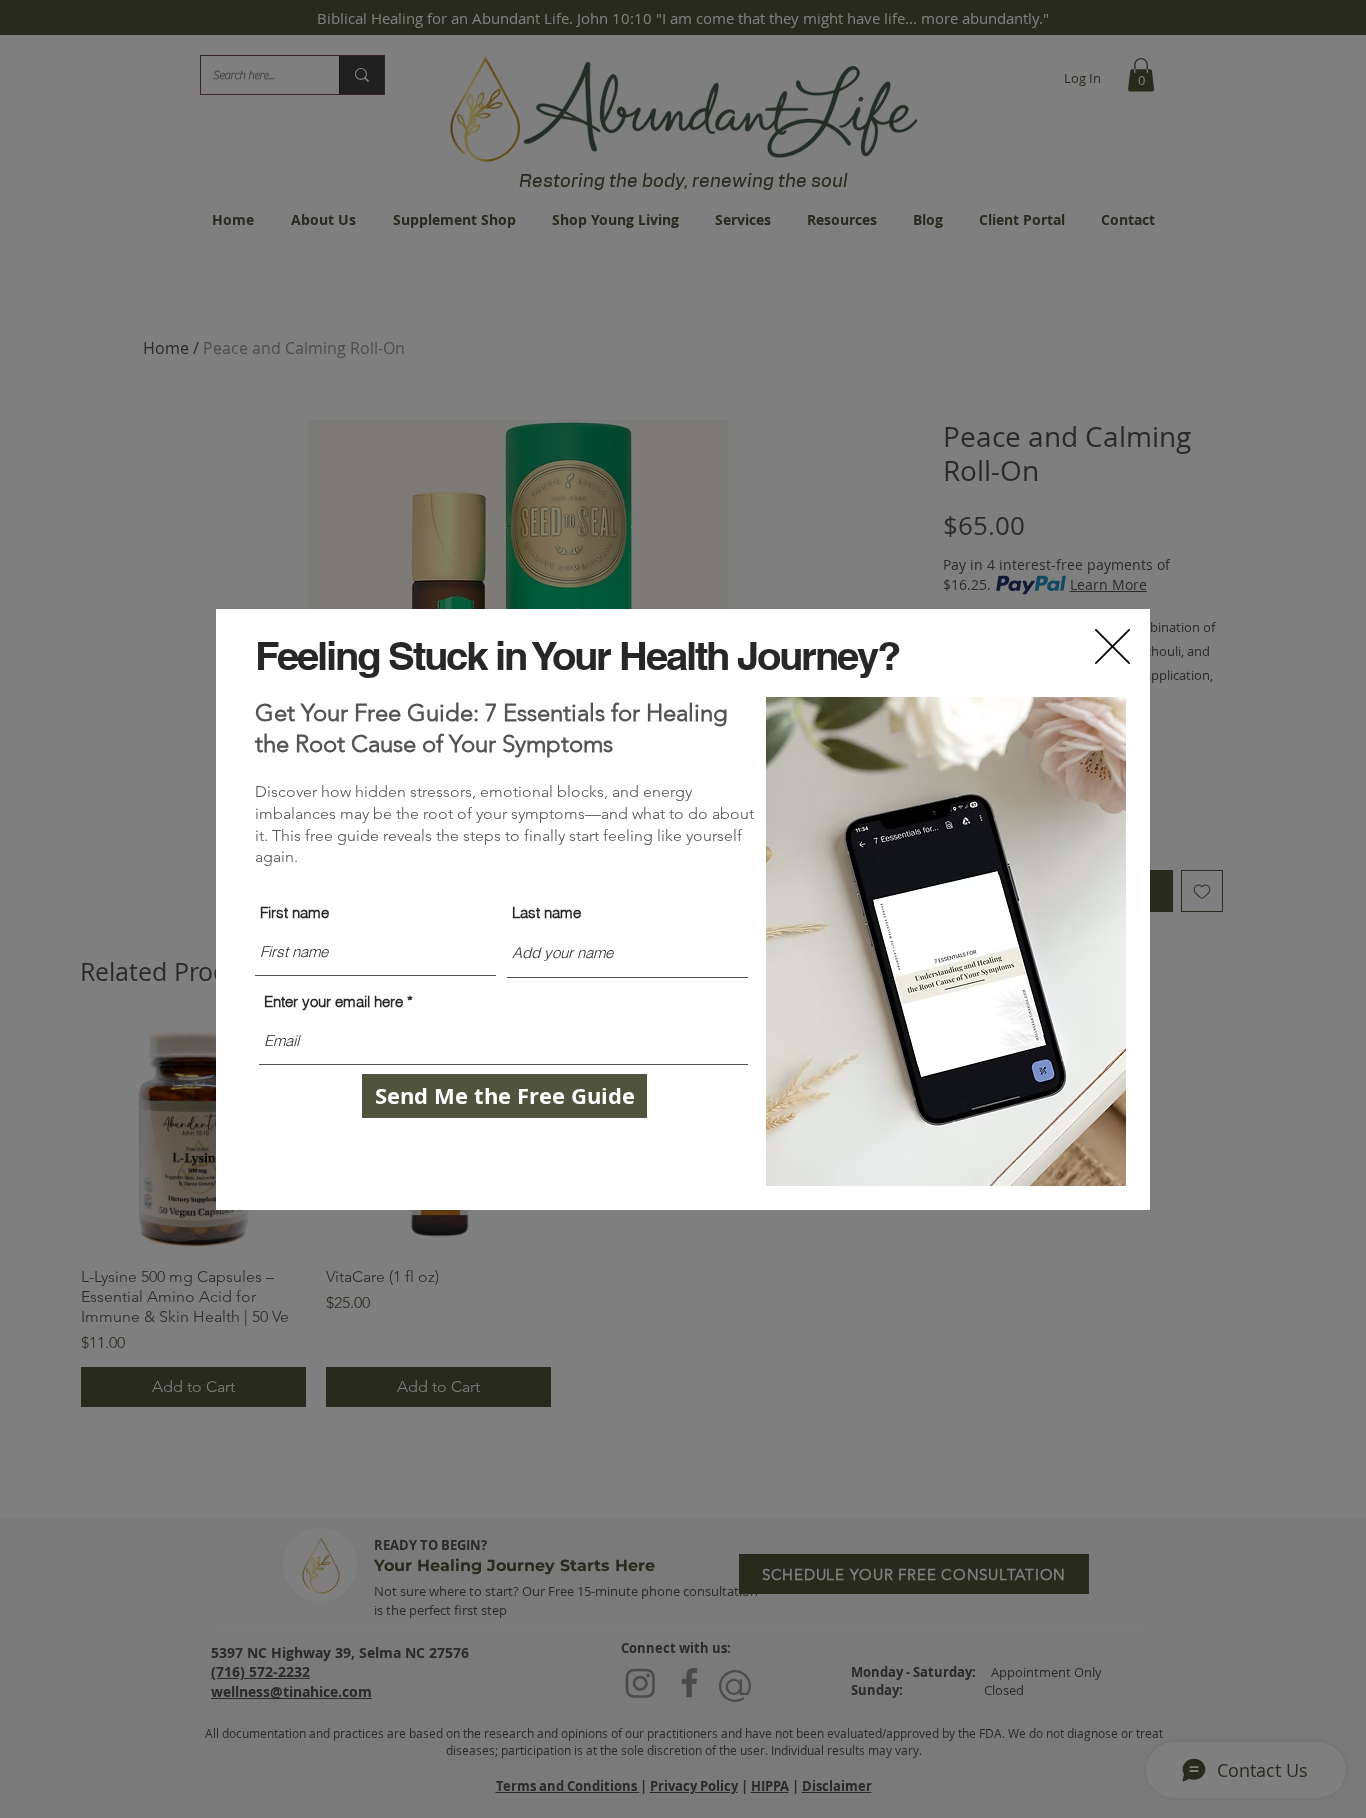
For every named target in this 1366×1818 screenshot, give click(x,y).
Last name (546, 912)
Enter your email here (333, 1001)
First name (294, 912)
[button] (1112, 646)
